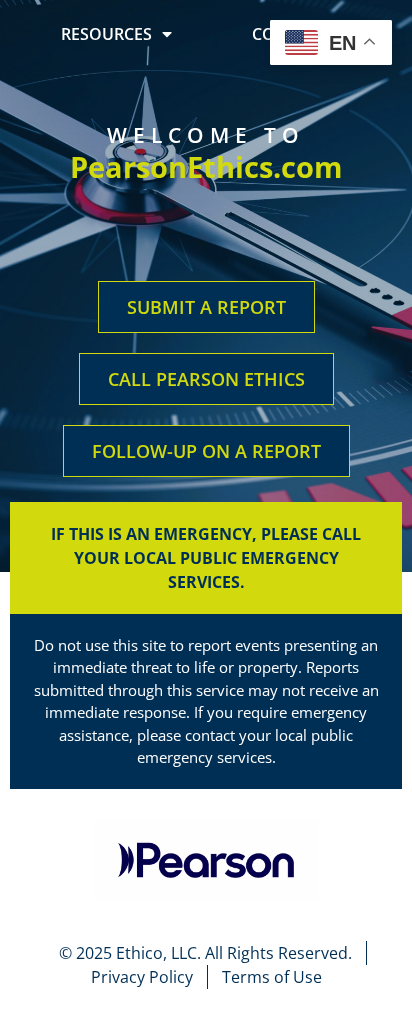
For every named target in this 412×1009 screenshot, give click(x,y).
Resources (106, 34)
